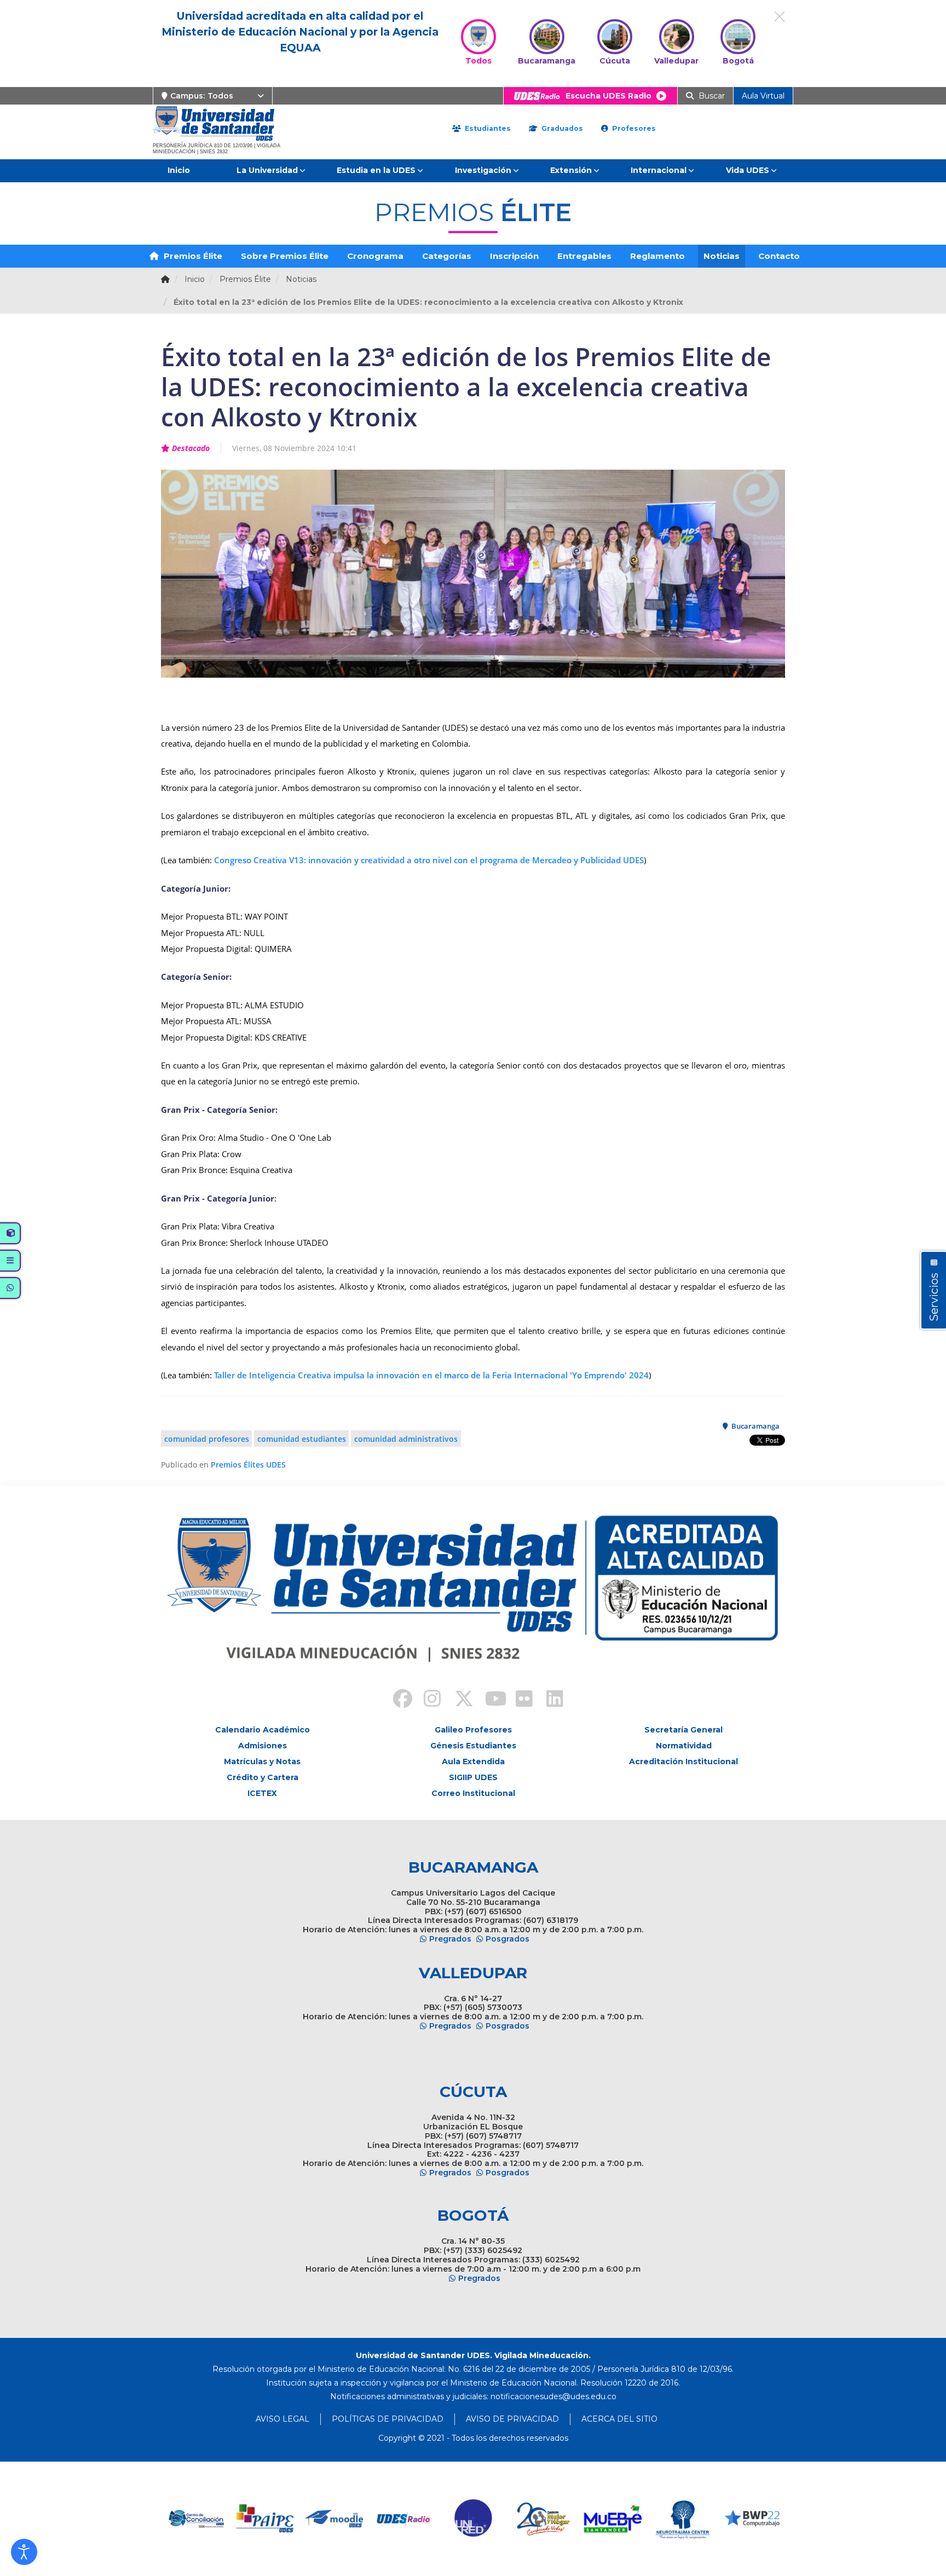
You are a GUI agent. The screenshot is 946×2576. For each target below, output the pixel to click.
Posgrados (507, 1939)
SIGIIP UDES (473, 1777)
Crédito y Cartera (263, 1777)
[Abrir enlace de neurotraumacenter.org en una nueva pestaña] (613, 2519)
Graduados (561, 128)
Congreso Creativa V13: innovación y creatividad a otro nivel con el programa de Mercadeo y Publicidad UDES (429, 860)
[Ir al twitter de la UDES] (458, 1700)
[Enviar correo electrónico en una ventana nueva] (553, 2396)
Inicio (179, 170)
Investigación (483, 170)
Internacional (659, 170)
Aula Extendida (473, 1761)
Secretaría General (683, 1730)
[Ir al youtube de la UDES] (488, 1700)
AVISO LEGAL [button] (282, 2419)
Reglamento (657, 256)
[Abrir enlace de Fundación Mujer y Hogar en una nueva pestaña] (474, 2519)
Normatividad (684, 1746)
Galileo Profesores (473, 1730)
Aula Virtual (763, 96)
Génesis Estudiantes (473, 1746)
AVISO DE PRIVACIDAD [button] (512, 2419)
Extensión (571, 170)
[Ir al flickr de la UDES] (519, 1700)
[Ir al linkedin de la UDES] (550, 1700)
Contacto (779, 256)
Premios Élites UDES (248, 1465)
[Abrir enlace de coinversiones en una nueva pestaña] (752, 2519)
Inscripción (514, 256)
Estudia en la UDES (376, 170)
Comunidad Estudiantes (302, 1439)
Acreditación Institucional (683, 1761)
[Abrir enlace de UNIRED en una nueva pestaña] (404, 2519)
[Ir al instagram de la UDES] (427, 1700)
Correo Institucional (473, 1793)
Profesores (633, 128)
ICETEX (262, 1793)
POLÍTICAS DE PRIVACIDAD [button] (388, 2419)
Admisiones (263, 1746)
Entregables (584, 256)
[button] (24, 2552)
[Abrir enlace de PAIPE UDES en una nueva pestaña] (196, 2519)
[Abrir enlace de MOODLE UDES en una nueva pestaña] (265, 2519)
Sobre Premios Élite (285, 256)
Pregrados (450, 1939)
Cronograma (375, 256)
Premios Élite (192, 256)
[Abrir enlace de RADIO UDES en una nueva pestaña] (335, 2519)
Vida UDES (748, 170)
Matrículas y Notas (262, 1761)
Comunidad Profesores (207, 1439)
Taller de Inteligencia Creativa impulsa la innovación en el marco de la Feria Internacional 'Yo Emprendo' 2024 (431, 1375)
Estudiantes (487, 128)
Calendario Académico (263, 1730)
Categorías (447, 256)
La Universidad (267, 170)
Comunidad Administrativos (406, 1439)
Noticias (722, 256)
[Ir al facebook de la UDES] (396, 1700)
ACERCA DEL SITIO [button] (619, 2419)
